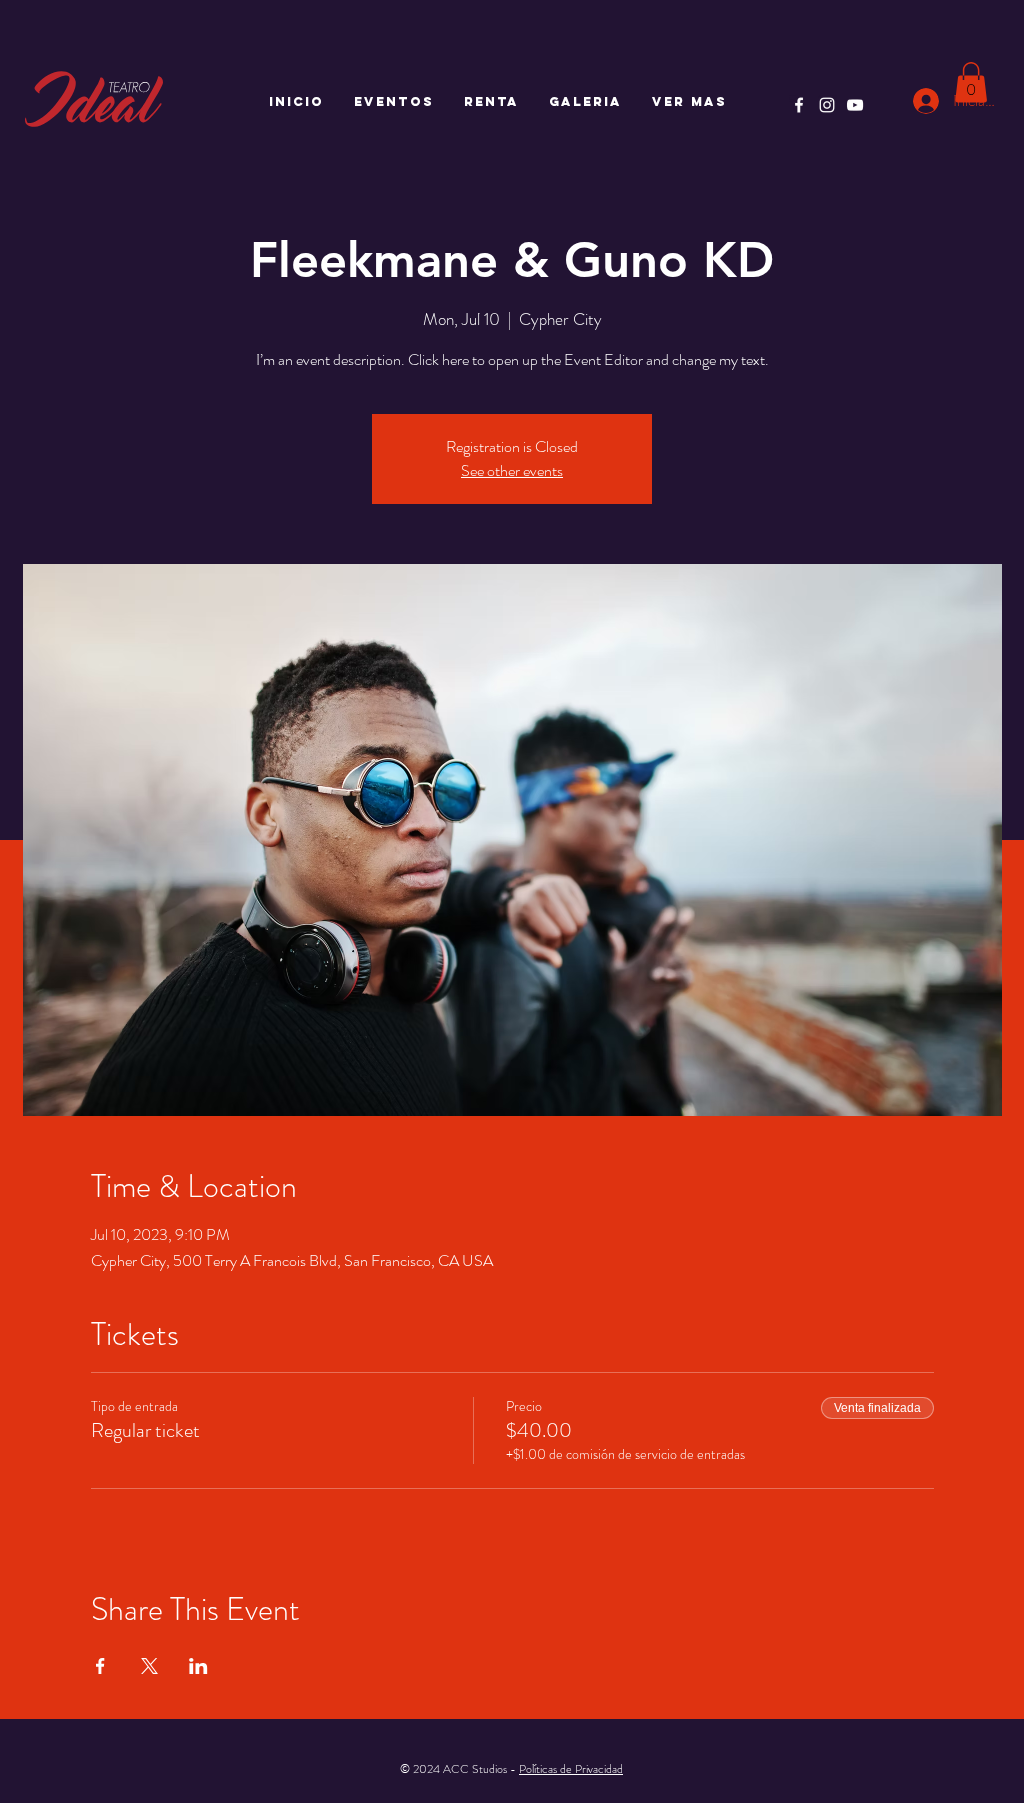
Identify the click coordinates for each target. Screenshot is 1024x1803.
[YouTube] (855, 105)
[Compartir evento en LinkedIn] (198, 1666)
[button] (971, 82)
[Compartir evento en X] (149, 1666)
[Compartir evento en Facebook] (100, 1666)
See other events (512, 470)
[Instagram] (827, 105)
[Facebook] (799, 105)
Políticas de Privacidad (571, 1769)
